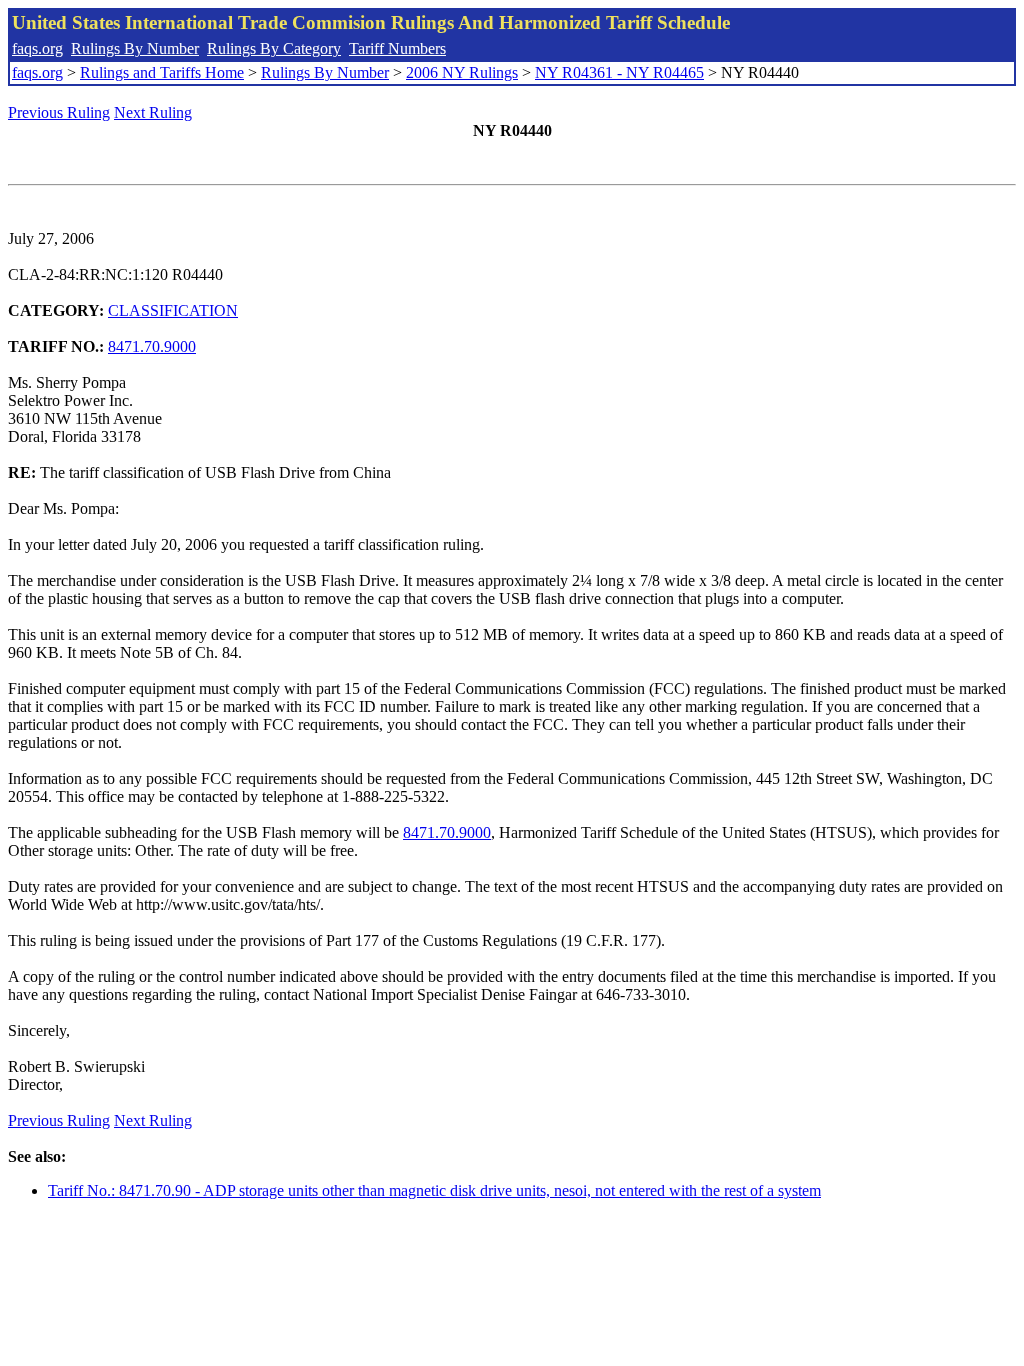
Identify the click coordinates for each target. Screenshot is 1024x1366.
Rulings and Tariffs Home (162, 72)
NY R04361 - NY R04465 (619, 72)
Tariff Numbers (397, 48)
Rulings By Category (274, 48)
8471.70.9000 (152, 346)
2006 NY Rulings (462, 72)
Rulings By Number (135, 48)
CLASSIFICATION (173, 310)
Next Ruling (153, 112)
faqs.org (37, 48)
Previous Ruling (59, 112)
